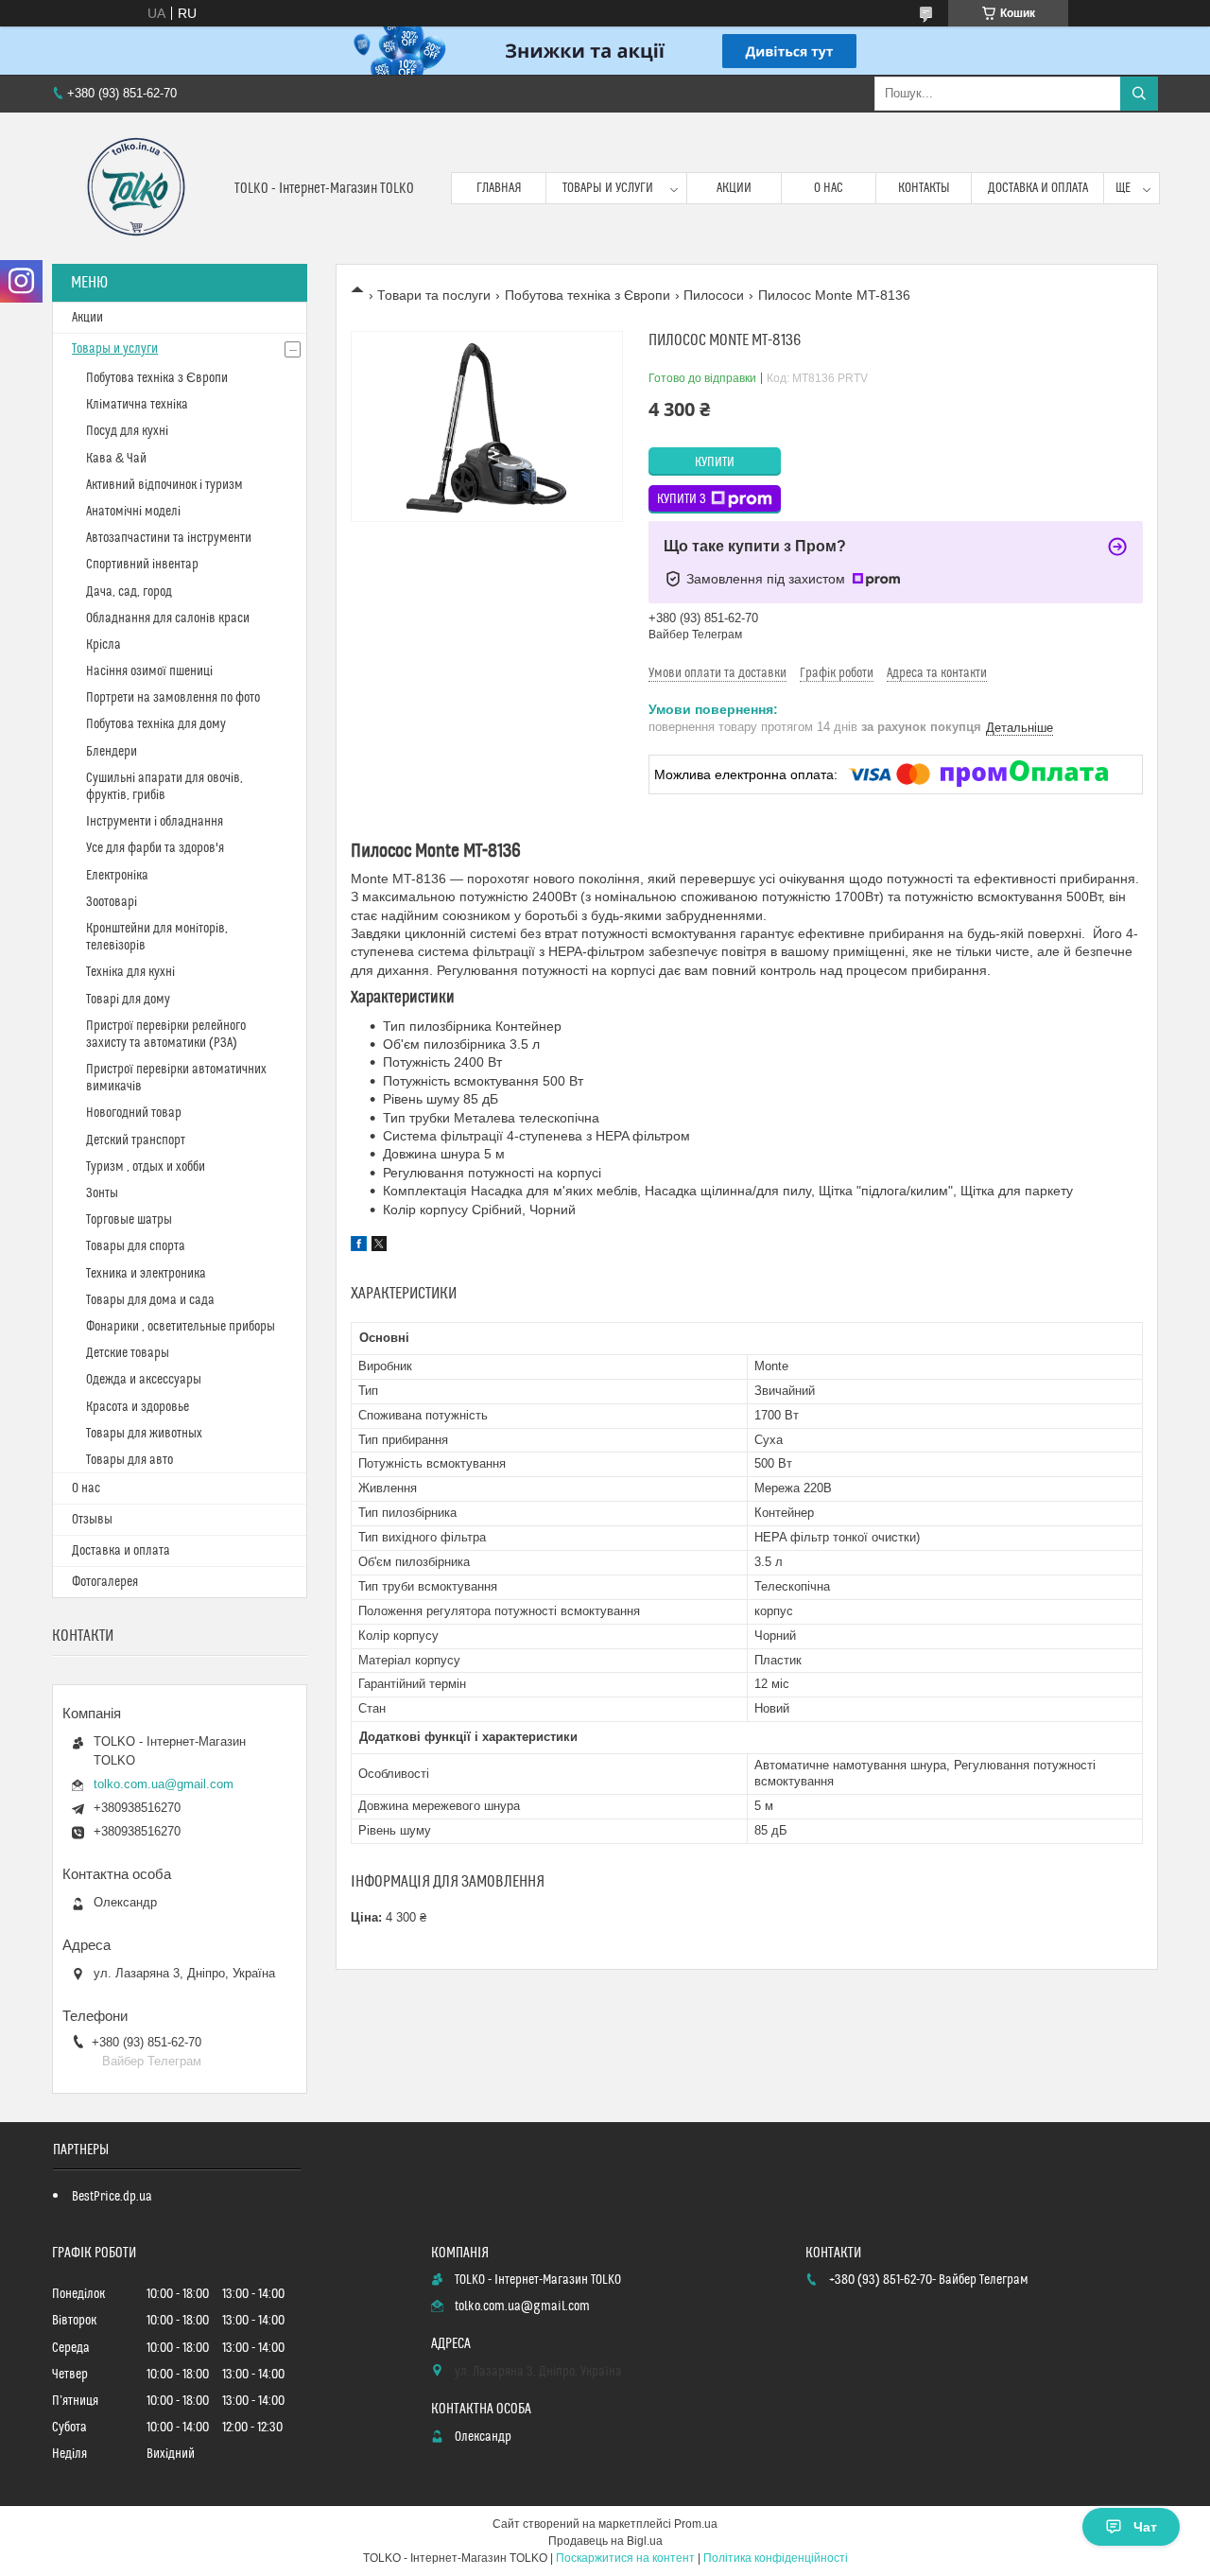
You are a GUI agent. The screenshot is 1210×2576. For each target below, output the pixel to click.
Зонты (102, 1193)
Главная (499, 188)
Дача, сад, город (129, 592)
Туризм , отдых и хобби (146, 1167)
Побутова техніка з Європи (588, 295)
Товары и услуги (608, 188)
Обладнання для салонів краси (168, 618)
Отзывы (92, 1520)
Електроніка (117, 876)
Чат (1145, 2527)
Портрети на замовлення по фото (173, 698)
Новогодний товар (134, 1113)
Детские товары (128, 1353)
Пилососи (714, 295)
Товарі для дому (128, 1000)
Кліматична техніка (137, 405)
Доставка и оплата (1038, 188)
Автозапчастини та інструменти (169, 538)
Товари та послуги (434, 295)
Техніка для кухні (130, 972)
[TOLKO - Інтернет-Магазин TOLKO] (136, 188)
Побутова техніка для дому (156, 724)
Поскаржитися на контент (625, 2558)
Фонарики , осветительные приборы (181, 1327)
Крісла (104, 645)
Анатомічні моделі (133, 512)
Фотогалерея (105, 1582)
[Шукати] (1139, 94)
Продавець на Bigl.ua (605, 2541)
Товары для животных (144, 1434)
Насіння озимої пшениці (149, 671)
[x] (379, 1246)
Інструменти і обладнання (155, 822)
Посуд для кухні (127, 431)
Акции (734, 188)
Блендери (112, 752)
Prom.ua (696, 2524)
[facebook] (359, 1246)
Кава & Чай (116, 459)
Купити (715, 462)
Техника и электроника (146, 1274)
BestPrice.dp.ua (112, 2197)
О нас (829, 188)
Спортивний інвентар (142, 565)
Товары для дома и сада (150, 1300)
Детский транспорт (136, 1140)
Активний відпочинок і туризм (164, 485)
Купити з (682, 499)
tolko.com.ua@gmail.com (164, 1784)
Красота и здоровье (138, 1407)
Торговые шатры (129, 1220)
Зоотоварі (112, 902)
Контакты (924, 188)
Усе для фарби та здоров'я (155, 848)
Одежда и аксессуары (144, 1380)
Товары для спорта (136, 1246)
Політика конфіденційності (776, 2558)
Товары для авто (130, 1460)
